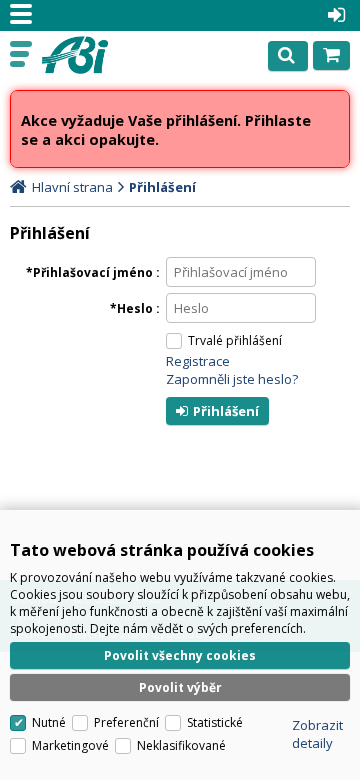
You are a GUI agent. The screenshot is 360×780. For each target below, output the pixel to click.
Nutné (49, 722)
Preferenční (126, 722)
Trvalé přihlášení (235, 340)
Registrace (198, 361)
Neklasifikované (181, 745)
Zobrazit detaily (317, 734)
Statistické (215, 722)
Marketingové (70, 745)
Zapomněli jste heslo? (232, 379)
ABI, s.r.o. (102, 55)
